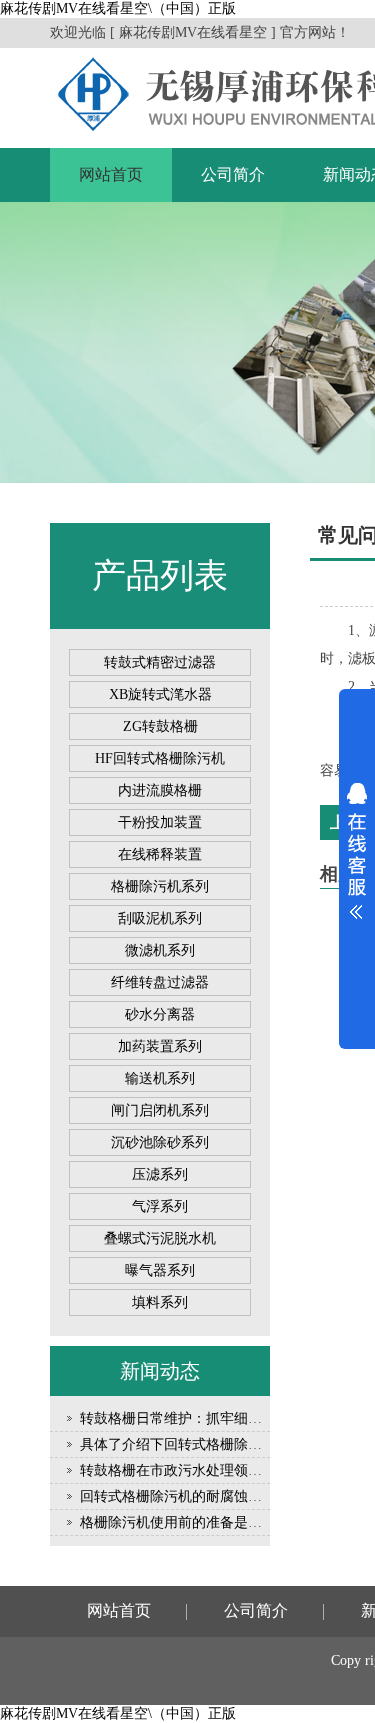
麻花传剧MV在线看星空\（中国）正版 (118, 8)
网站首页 (111, 174)
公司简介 (233, 174)
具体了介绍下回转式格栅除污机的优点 (199, 1444)
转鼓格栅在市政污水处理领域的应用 (192, 1470)
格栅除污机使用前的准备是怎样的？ (192, 1522)
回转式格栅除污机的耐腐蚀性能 (178, 1496)
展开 (357, 851)
